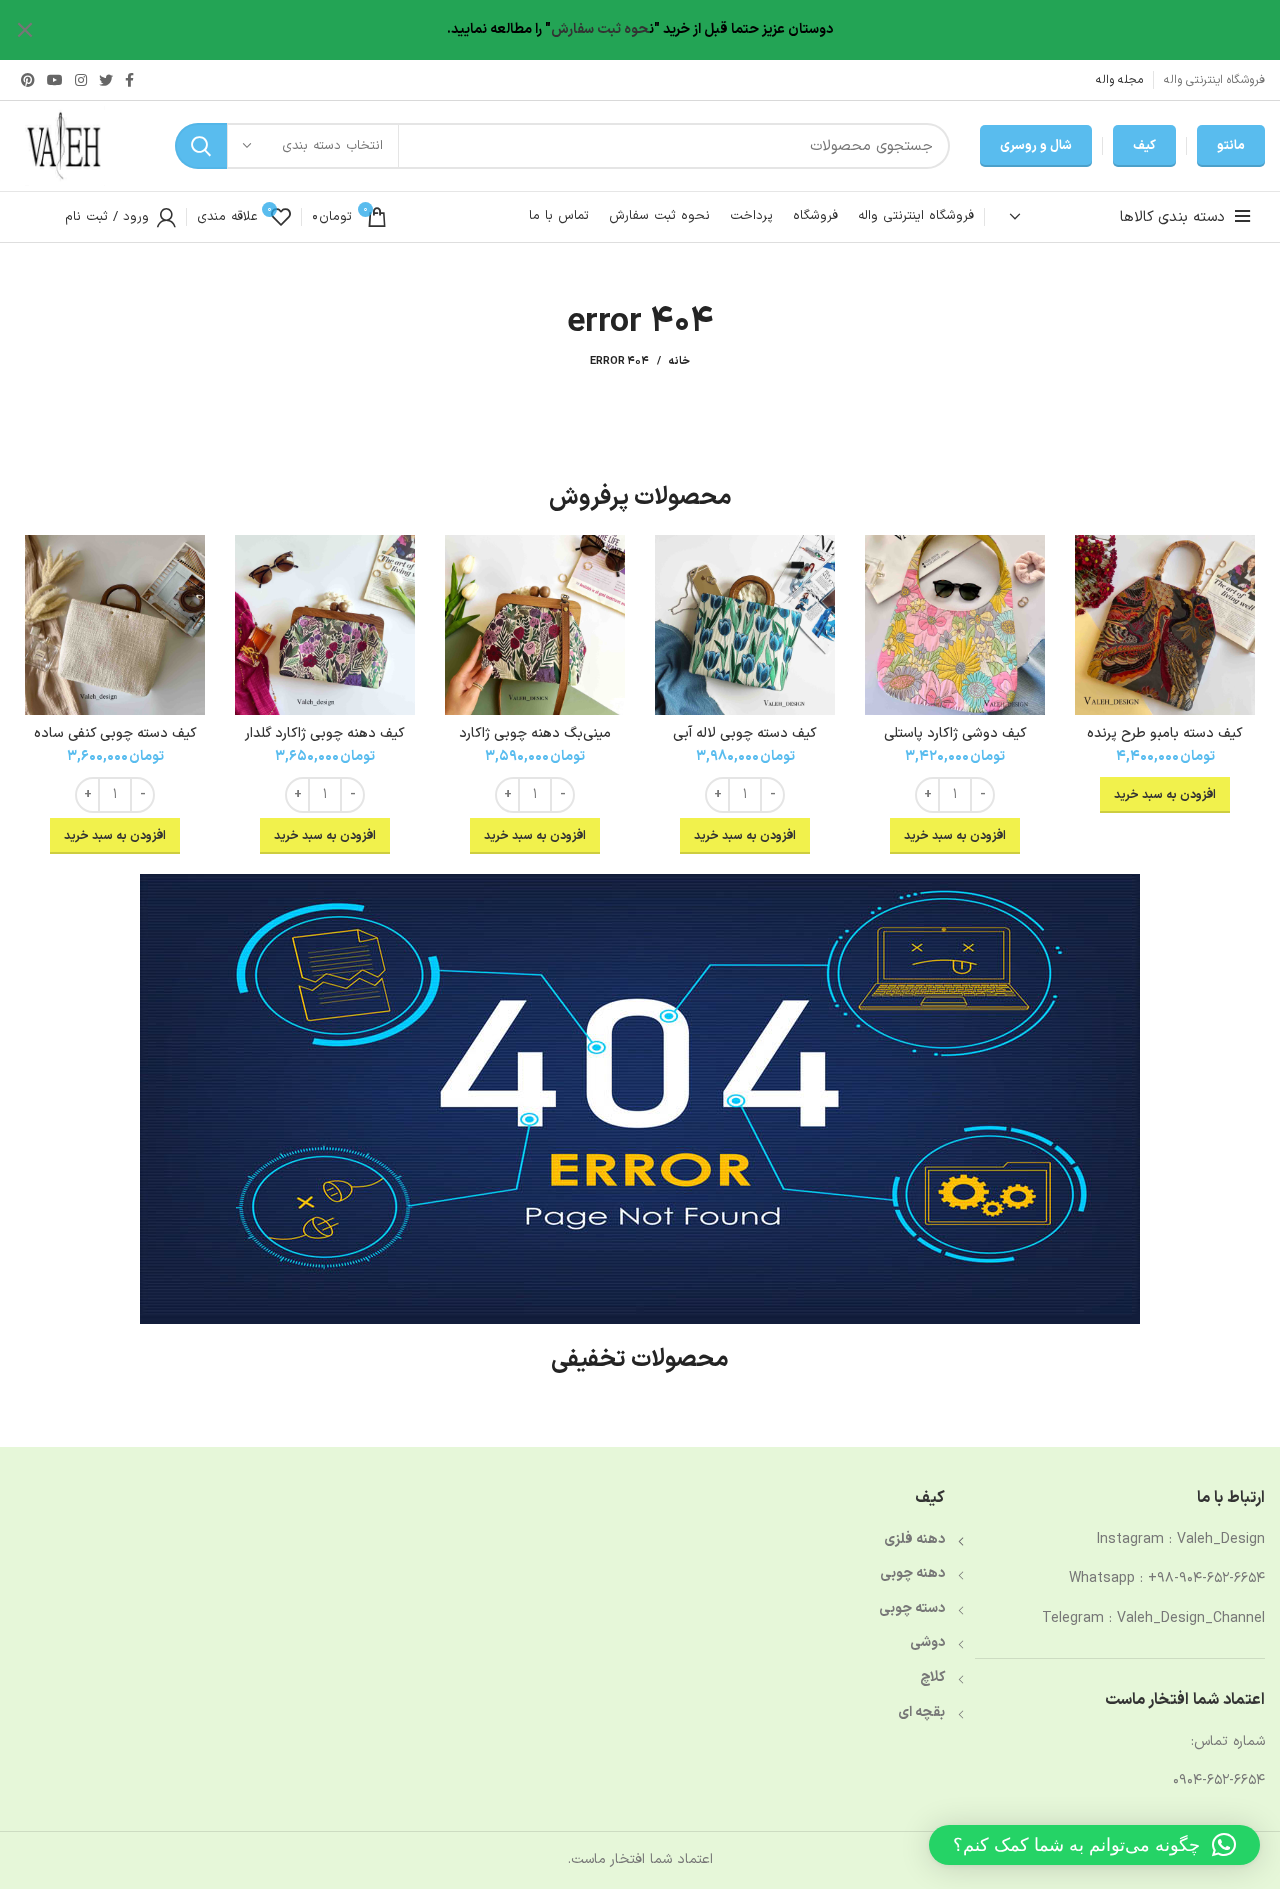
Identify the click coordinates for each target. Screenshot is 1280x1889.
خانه (679, 362)
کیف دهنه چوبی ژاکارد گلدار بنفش (325, 742)
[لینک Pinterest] (28, 80)
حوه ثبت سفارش (600, 29)
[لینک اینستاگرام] (81, 80)
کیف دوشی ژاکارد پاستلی (955, 733)
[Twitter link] (106, 80)
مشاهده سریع (1090, 567)
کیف (1144, 146)
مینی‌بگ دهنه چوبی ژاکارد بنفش (535, 742)
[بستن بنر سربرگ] (25, 30)
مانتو (1231, 146)
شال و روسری (1036, 146)
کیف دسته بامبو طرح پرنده (1165, 733)
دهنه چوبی (912, 1573)
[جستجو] (201, 146)
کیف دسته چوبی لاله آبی (745, 733)
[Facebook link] (129, 80)
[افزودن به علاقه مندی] (1090, 612)
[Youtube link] (55, 80)
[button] (1094, 1845)
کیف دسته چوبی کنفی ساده (115, 733)
